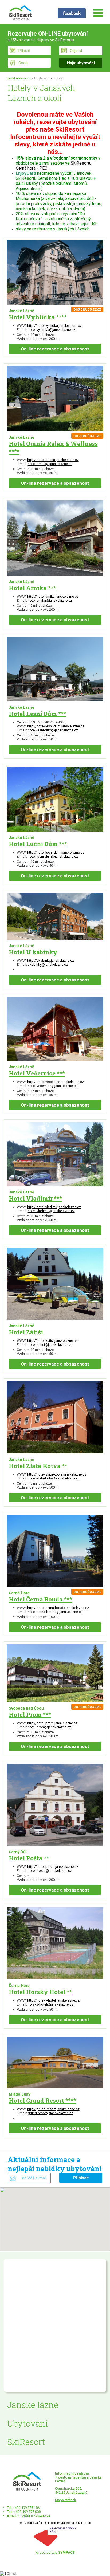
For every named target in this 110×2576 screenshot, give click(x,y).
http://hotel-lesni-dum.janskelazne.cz (56, 726)
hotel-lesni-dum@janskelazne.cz (53, 730)
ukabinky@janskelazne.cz (48, 965)
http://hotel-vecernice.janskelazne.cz (56, 1082)
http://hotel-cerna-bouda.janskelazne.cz (58, 1608)
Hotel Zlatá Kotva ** (38, 1466)
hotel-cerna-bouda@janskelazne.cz (55, 1612)
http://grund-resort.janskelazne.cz (53, 2109)
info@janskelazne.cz (34, 2515)
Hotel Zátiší (26, 1332)
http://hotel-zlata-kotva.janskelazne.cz (57, 1474)
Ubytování (42, 78)
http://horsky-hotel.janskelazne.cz (53, 2000)
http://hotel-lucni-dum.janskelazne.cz (56, 852)
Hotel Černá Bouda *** (40, 1599)
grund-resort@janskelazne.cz (50, 2113)
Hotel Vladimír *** (35, 1198)
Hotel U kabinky (33, 952)
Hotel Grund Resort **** (42, 2100)
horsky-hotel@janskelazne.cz (50, 2004)
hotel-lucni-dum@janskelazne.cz (53, 856)
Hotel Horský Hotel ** (40, 1992)
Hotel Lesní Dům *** (38, 714)
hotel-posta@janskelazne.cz (50, 1871)
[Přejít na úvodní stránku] (20, 13)
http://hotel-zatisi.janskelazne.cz (52, 1341)
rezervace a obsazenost (55, 349)
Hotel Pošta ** (29, 1858)
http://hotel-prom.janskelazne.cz (52, 1723)
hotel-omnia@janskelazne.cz (50, 464)
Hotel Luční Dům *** (38, 844)
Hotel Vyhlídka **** (38, 317)
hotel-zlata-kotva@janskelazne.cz (54, 1478)
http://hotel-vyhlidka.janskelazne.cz (54, 326)
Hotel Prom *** (30, 1715)
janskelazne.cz (19, 78)
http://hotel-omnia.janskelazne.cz (53, 460)
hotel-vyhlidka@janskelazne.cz (52, 330)
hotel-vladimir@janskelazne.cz (51, 1211)
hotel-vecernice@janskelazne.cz (53, 1086)
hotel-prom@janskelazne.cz (49, 1727)
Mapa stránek (66, 2500)
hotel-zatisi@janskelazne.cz (49, 1345)
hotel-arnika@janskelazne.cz (50, 600)
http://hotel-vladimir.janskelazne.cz (54, 1207)
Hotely (58, 78)
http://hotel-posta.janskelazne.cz (53, 1867)
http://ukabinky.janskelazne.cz (51, 961)
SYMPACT (66, 2552)
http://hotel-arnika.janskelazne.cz (53, 596)
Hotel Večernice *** (37, 1073)
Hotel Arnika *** (32, 588)
